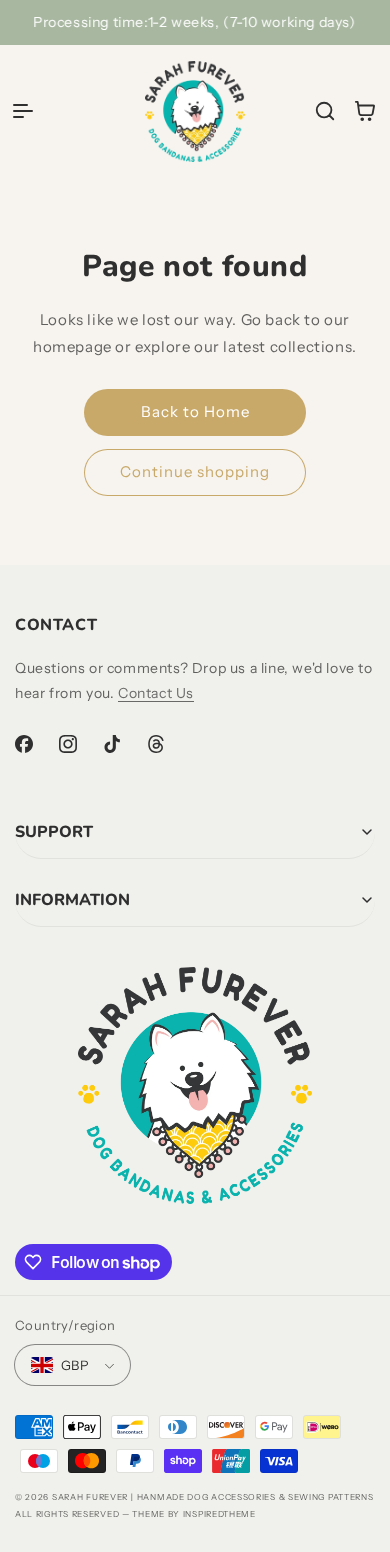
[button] (23, 111)
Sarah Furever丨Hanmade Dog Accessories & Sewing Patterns (213, 1497)
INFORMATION (72, 900)
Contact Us (156, 693)
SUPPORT (54, 832)
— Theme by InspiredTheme (187, 1514)
